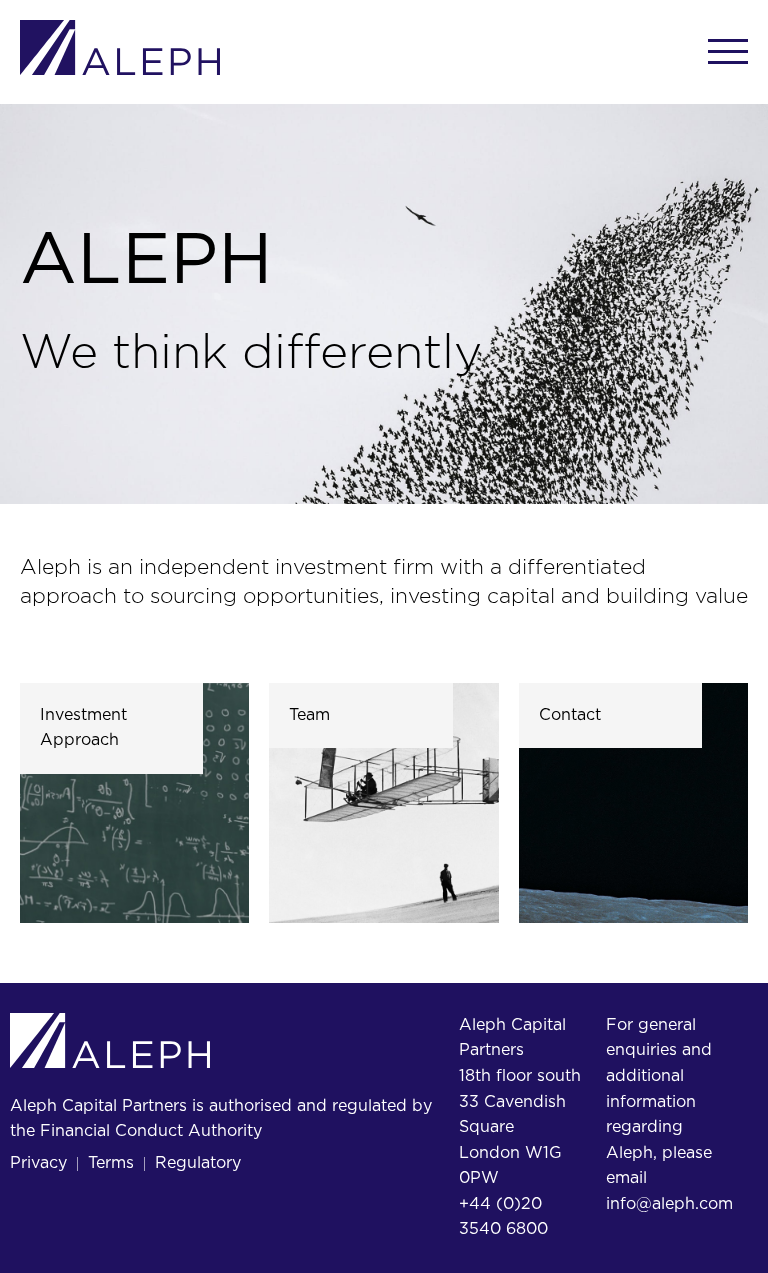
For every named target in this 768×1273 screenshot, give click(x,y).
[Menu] (728, 52)
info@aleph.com (669, 1204)
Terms (111, 1163)
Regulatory (198, 1163)
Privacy (38, 1163)
